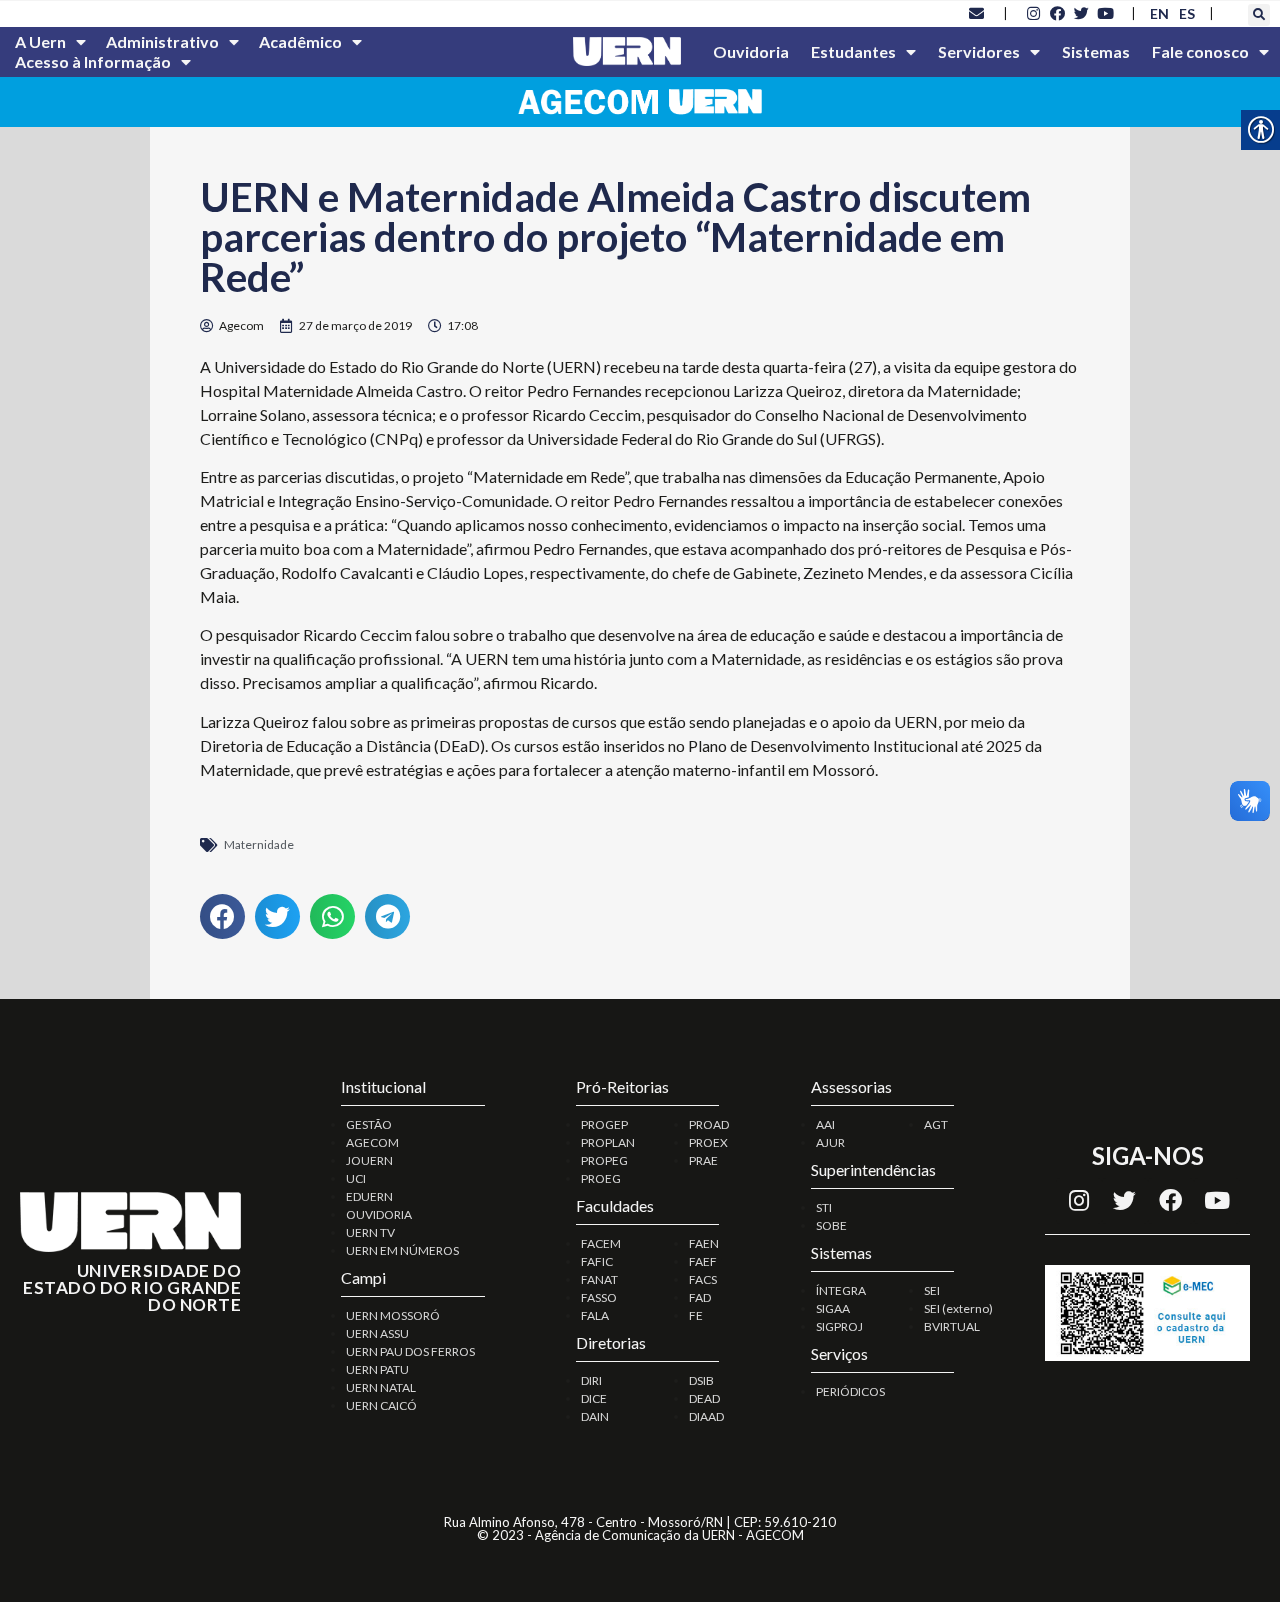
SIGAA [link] (833, 1308)
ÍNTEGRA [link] (841, 1290)
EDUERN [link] (369, 1196)
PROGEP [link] (604, 1124)
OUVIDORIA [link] (379, 1214)
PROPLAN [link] (608, 1142)
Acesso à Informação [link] (93, 61)
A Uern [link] (40, 41)
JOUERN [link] (369, 1160)
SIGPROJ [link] (839, 1326)
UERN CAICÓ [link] (381, 1405)
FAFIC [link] (597, 1261)
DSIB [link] (701, 1380)
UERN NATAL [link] (381, 1387)
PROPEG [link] (604, 1160)
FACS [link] (703, 1279)
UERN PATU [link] (377, 1369)
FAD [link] (700, 1297)
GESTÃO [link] (369, 1124)
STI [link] (824, 1207)
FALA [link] (595, 1315)
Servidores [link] (979, 51)
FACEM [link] (601, 1243)
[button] (1259, 15)
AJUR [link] (830, 1142)
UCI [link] (356, 1178)
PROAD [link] (709, 1124)
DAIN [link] (595, 1416)
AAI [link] (825, 1124)
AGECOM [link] (372, 1142)
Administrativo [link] (162, 41)
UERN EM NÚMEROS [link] (402, 1250)
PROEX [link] (708, 1142)
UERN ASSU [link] (377, 1333)
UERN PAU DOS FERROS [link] (410, 1351)
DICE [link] (594, 1398)
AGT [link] (936, 1124)
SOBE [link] (831, 1225)
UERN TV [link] (370, 1232)
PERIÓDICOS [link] (850, 1391)
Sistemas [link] (1096, 51)
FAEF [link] (703, 1261)
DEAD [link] (704, 1398)
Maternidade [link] (259, 844)
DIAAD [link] (706, 1416)
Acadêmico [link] (300, 41)
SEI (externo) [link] (958, 1308)
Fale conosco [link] (1200, 51)
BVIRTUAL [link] (952, 1326)
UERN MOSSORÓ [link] (393, 1315)
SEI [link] (932, 1290)
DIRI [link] (591, 1380)
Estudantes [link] (853, 51)
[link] (977, 13)
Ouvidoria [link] (751, 51)
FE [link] (696, 1315)
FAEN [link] (704, 1243)
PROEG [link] (601, 1178)
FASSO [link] (599, 1297)
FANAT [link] (599, 1279)
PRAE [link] (703, 1160)
